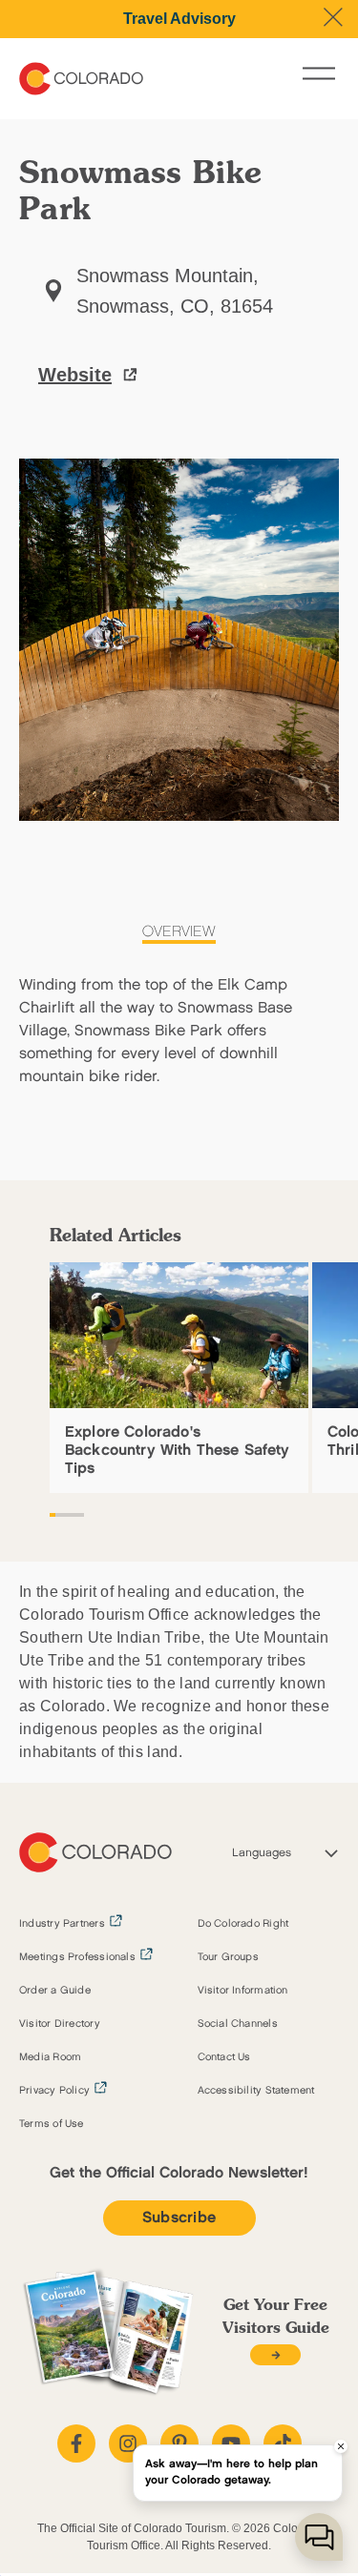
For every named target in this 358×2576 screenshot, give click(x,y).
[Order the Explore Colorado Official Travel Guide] (275, 2355)
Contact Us (224, 2057)
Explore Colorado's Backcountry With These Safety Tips (178, 1451)
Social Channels (238, 2024)
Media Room (50, 2057)
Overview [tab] (179, 932)
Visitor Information (243, 1991)
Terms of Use (52, 2124)
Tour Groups (228, 1957)
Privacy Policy (54, 2091)
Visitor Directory (60, 2024)
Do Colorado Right (243, 1924)
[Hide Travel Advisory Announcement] (333, 17)
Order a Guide (55, 1991)
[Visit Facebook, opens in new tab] (76, 2443)
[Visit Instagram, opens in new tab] (128, 2443)
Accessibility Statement (256, 2091)
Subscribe (179, 2218)
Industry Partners (62, 1924)
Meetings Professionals (77, 1957)
